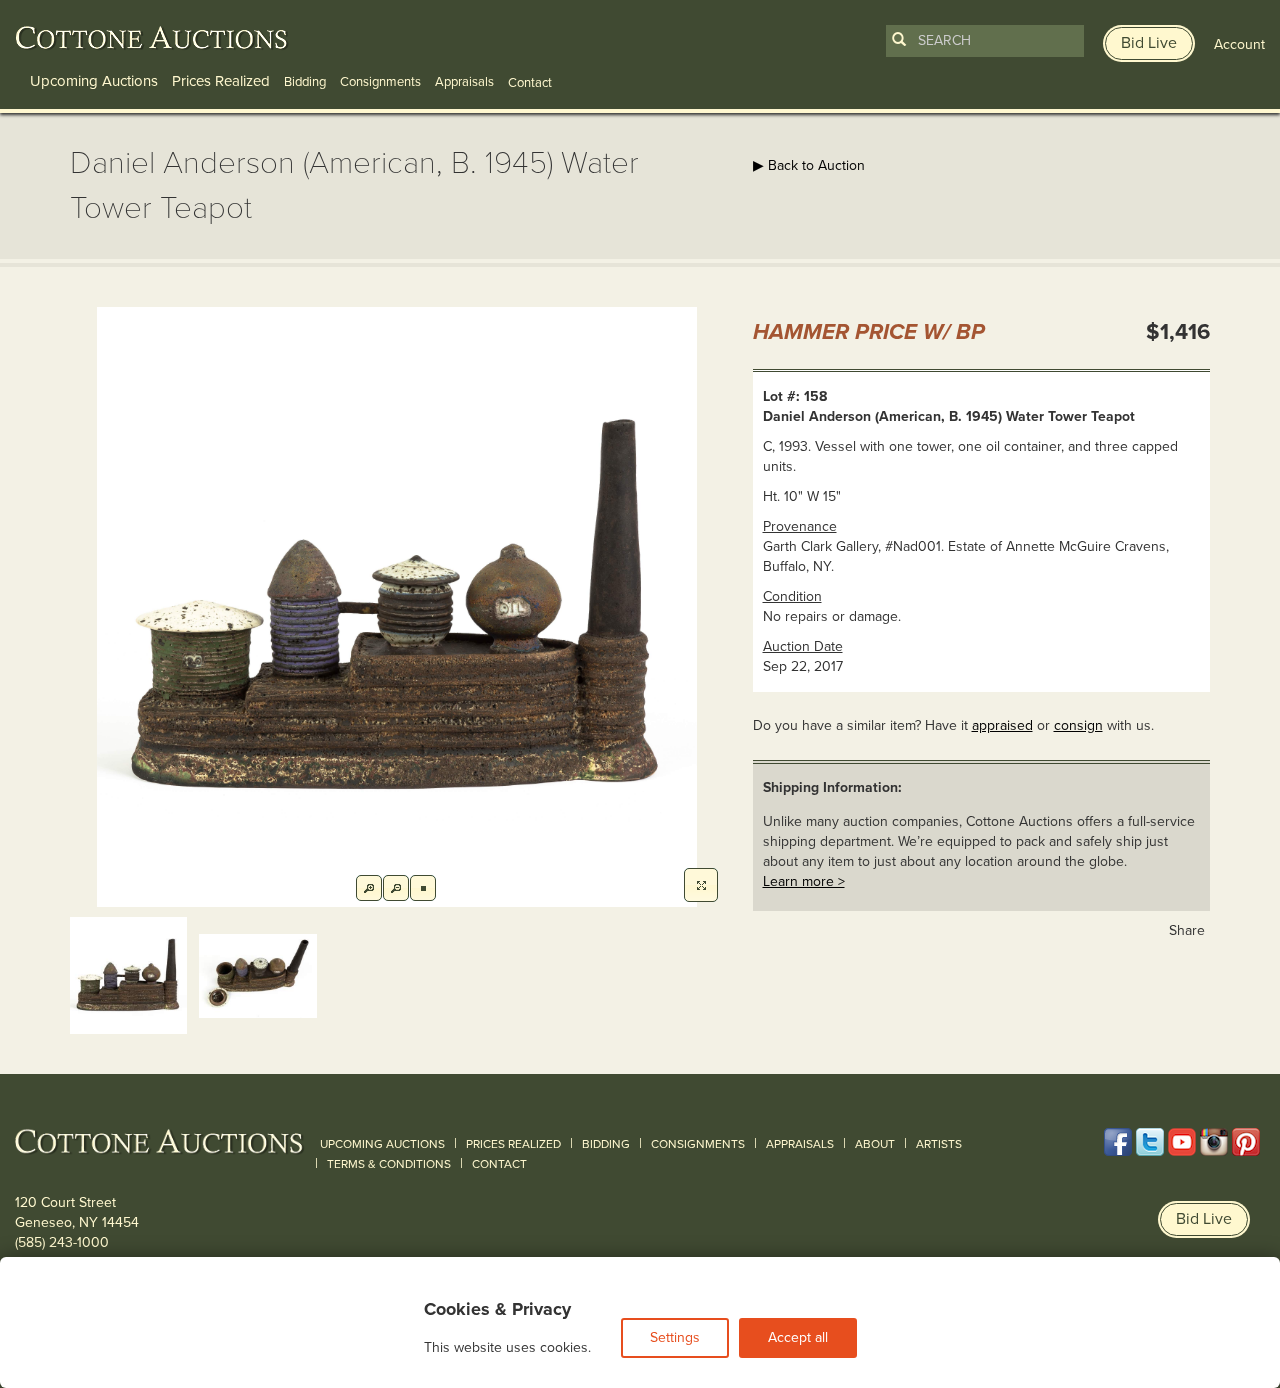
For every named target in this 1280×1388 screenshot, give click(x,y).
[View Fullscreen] (701, 885)
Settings (675, 1337)
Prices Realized (221, 81)
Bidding (305, 82)
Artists (939, 1144)
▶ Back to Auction (809, 165)
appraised (1002, 725)
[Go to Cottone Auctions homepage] (152, 38)
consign (1078, 725)
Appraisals (464, 82)
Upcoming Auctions (94, 81)
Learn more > (804, 881)
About (875, 1144)
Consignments (380, 82)
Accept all (798, 1337)
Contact (499, 1164)
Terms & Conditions (389, 1164)
